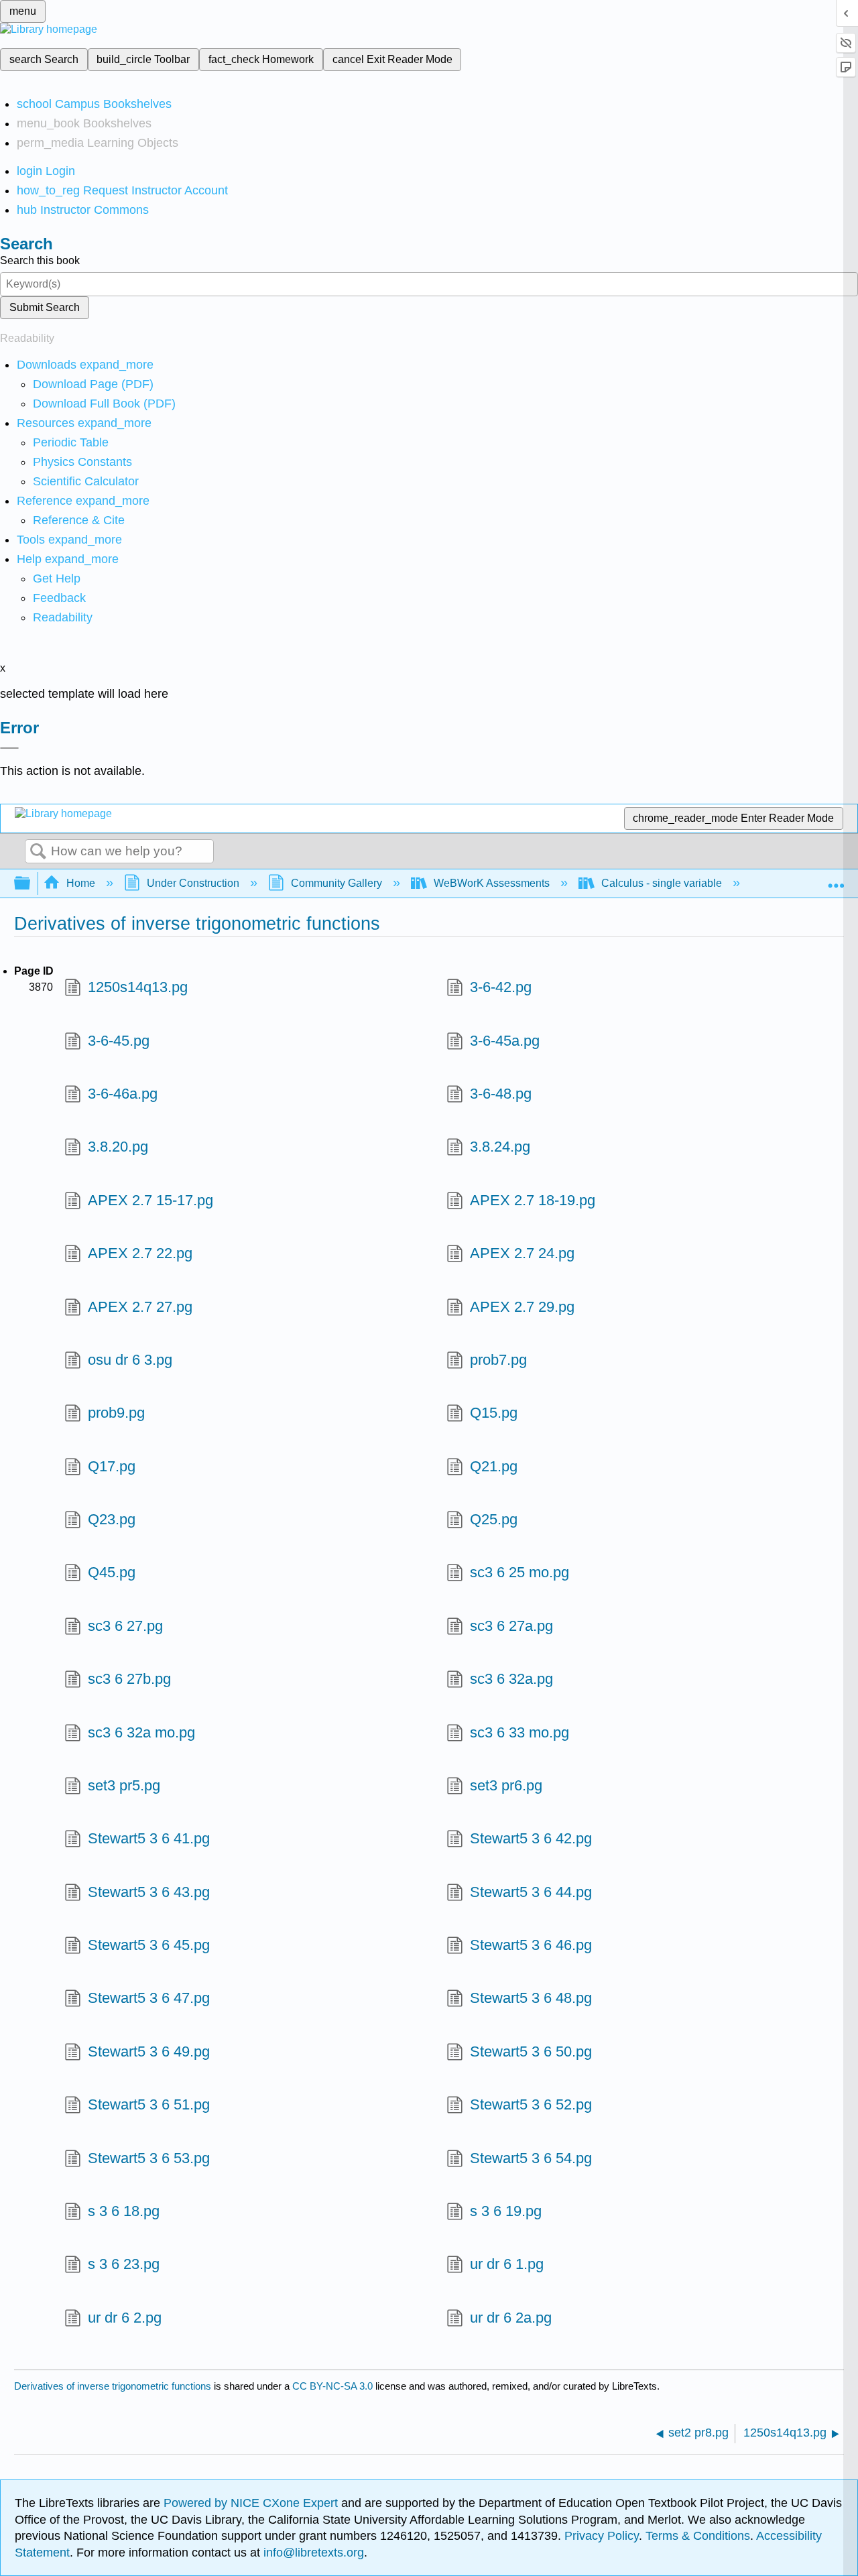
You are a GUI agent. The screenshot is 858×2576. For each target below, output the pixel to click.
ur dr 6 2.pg (125, 2318)
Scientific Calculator (86, 481)
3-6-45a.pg (505, 1041)
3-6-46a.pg (123, 1094)
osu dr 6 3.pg (130, 1360)
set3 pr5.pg (124, 1785)
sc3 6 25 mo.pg (519, 1572)
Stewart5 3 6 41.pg (149, 1838)
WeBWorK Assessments (492, 883)
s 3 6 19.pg (506, 2211)
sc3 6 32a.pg (511, 1679)
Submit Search (45, 307)
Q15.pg (494, 1413)
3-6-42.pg (501, 987)
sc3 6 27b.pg (129, 1679)
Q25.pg (494, 1519)
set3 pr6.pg (506, 1785)
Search (38, 852)
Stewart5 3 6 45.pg (149, 1945)
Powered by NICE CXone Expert (252, 2503)
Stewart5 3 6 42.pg (531, 1838)
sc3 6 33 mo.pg (519, 1732)
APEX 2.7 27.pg (140, 1307)
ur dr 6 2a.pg (511, 2318)
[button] (59, 598)
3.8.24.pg (500, 1147)
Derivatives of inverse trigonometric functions (113, 2386)
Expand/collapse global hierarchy (31, 884)
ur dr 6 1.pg (507, 2264)
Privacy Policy (602, 2536)
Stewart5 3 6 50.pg (531, 2051)
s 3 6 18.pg (124, 2211)
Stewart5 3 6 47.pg (149, 1998)
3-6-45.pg (119, 1041)
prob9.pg (116, 1413)
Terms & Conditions (698, 2536)
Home (81, 883)
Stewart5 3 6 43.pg (149, 1892)
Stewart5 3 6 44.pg (531, 1892)
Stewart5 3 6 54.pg (531, 2158)
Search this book (40, 260)
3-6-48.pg (501, 1094)
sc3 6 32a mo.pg (141, 1732)
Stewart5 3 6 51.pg (149, 2104)
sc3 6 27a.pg (511, 1626)
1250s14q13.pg (138, 987)
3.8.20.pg (118, 1147)
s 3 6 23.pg (124, 2264)
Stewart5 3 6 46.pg (531, 1945)
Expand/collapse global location (836, 879)
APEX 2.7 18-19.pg (533, 1200)
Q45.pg (112, 1572)
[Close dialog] (9, 748)
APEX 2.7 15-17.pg (150, 1200)
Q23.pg (112, 1519)
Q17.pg (112, 1466)
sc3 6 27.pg (125, 1626)
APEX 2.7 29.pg (522, 1307)
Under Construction (193, 883)
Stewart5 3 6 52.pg (531, 2104)
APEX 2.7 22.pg (140, 1253)
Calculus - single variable (662, 883)
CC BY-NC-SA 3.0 (332, 2386)
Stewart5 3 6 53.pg (149, 2158)
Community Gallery (336, 883)
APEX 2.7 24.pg (522, 1253)
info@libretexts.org (312, 2553)
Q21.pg (494, 1466)
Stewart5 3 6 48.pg (531, 1998)
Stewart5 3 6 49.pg (149, 2051)
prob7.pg (498, 1360)
